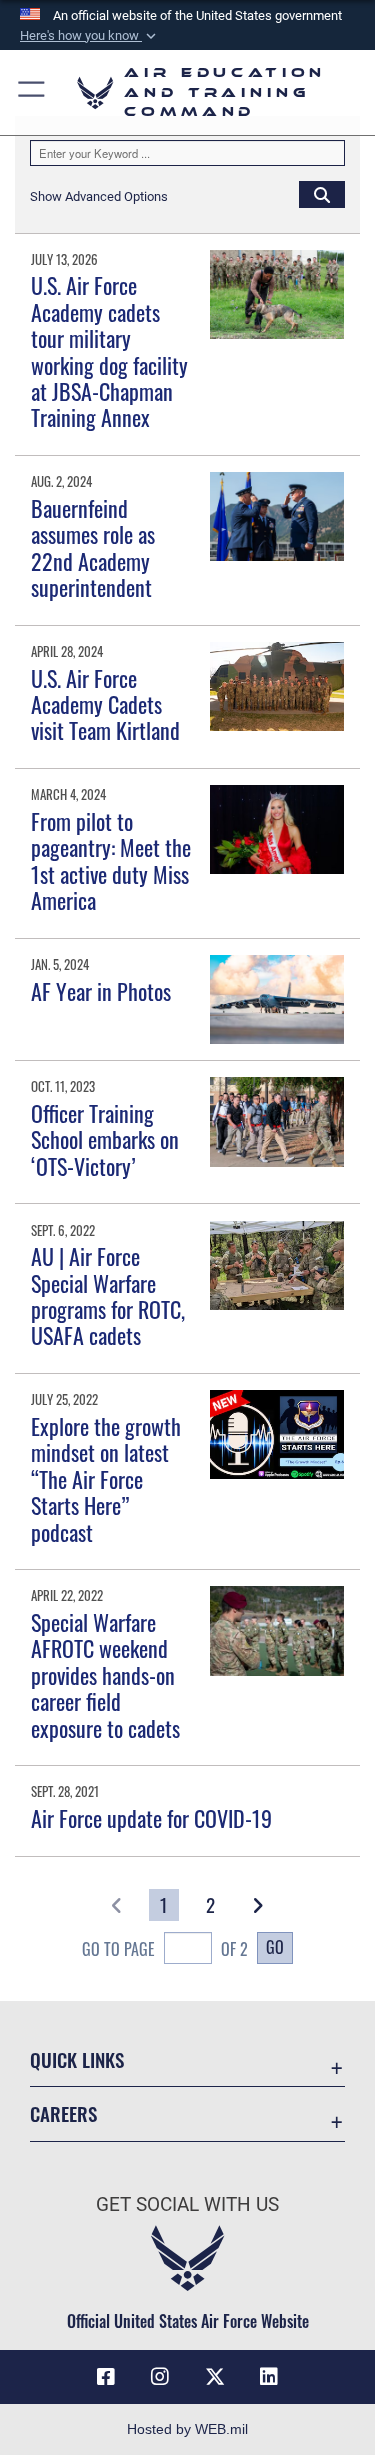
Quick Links (77, 2059)
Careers (63, 2113)
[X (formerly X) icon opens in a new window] (215, 2377)
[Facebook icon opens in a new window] (106, 2377)
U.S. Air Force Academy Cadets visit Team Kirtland (105, 704)
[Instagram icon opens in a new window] (160, 2377)
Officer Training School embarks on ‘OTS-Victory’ (105, 1139)
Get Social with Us (187, 2204)
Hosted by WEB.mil (187, 2429)
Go (275, 1947)
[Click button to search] (322, 194)
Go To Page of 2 (165, 1949)
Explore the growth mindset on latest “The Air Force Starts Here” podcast (106, 1479)
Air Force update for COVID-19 (151, 1818)
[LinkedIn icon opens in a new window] (269, 2377)
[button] (90, 36)
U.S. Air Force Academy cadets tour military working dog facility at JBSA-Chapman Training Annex (109, 351)
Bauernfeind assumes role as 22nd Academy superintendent (93, 547)
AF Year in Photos (101, 991)
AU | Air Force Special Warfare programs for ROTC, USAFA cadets (108, 1295)
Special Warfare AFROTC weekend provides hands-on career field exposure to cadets (105, 1675)
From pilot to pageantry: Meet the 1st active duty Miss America (111, 860)
